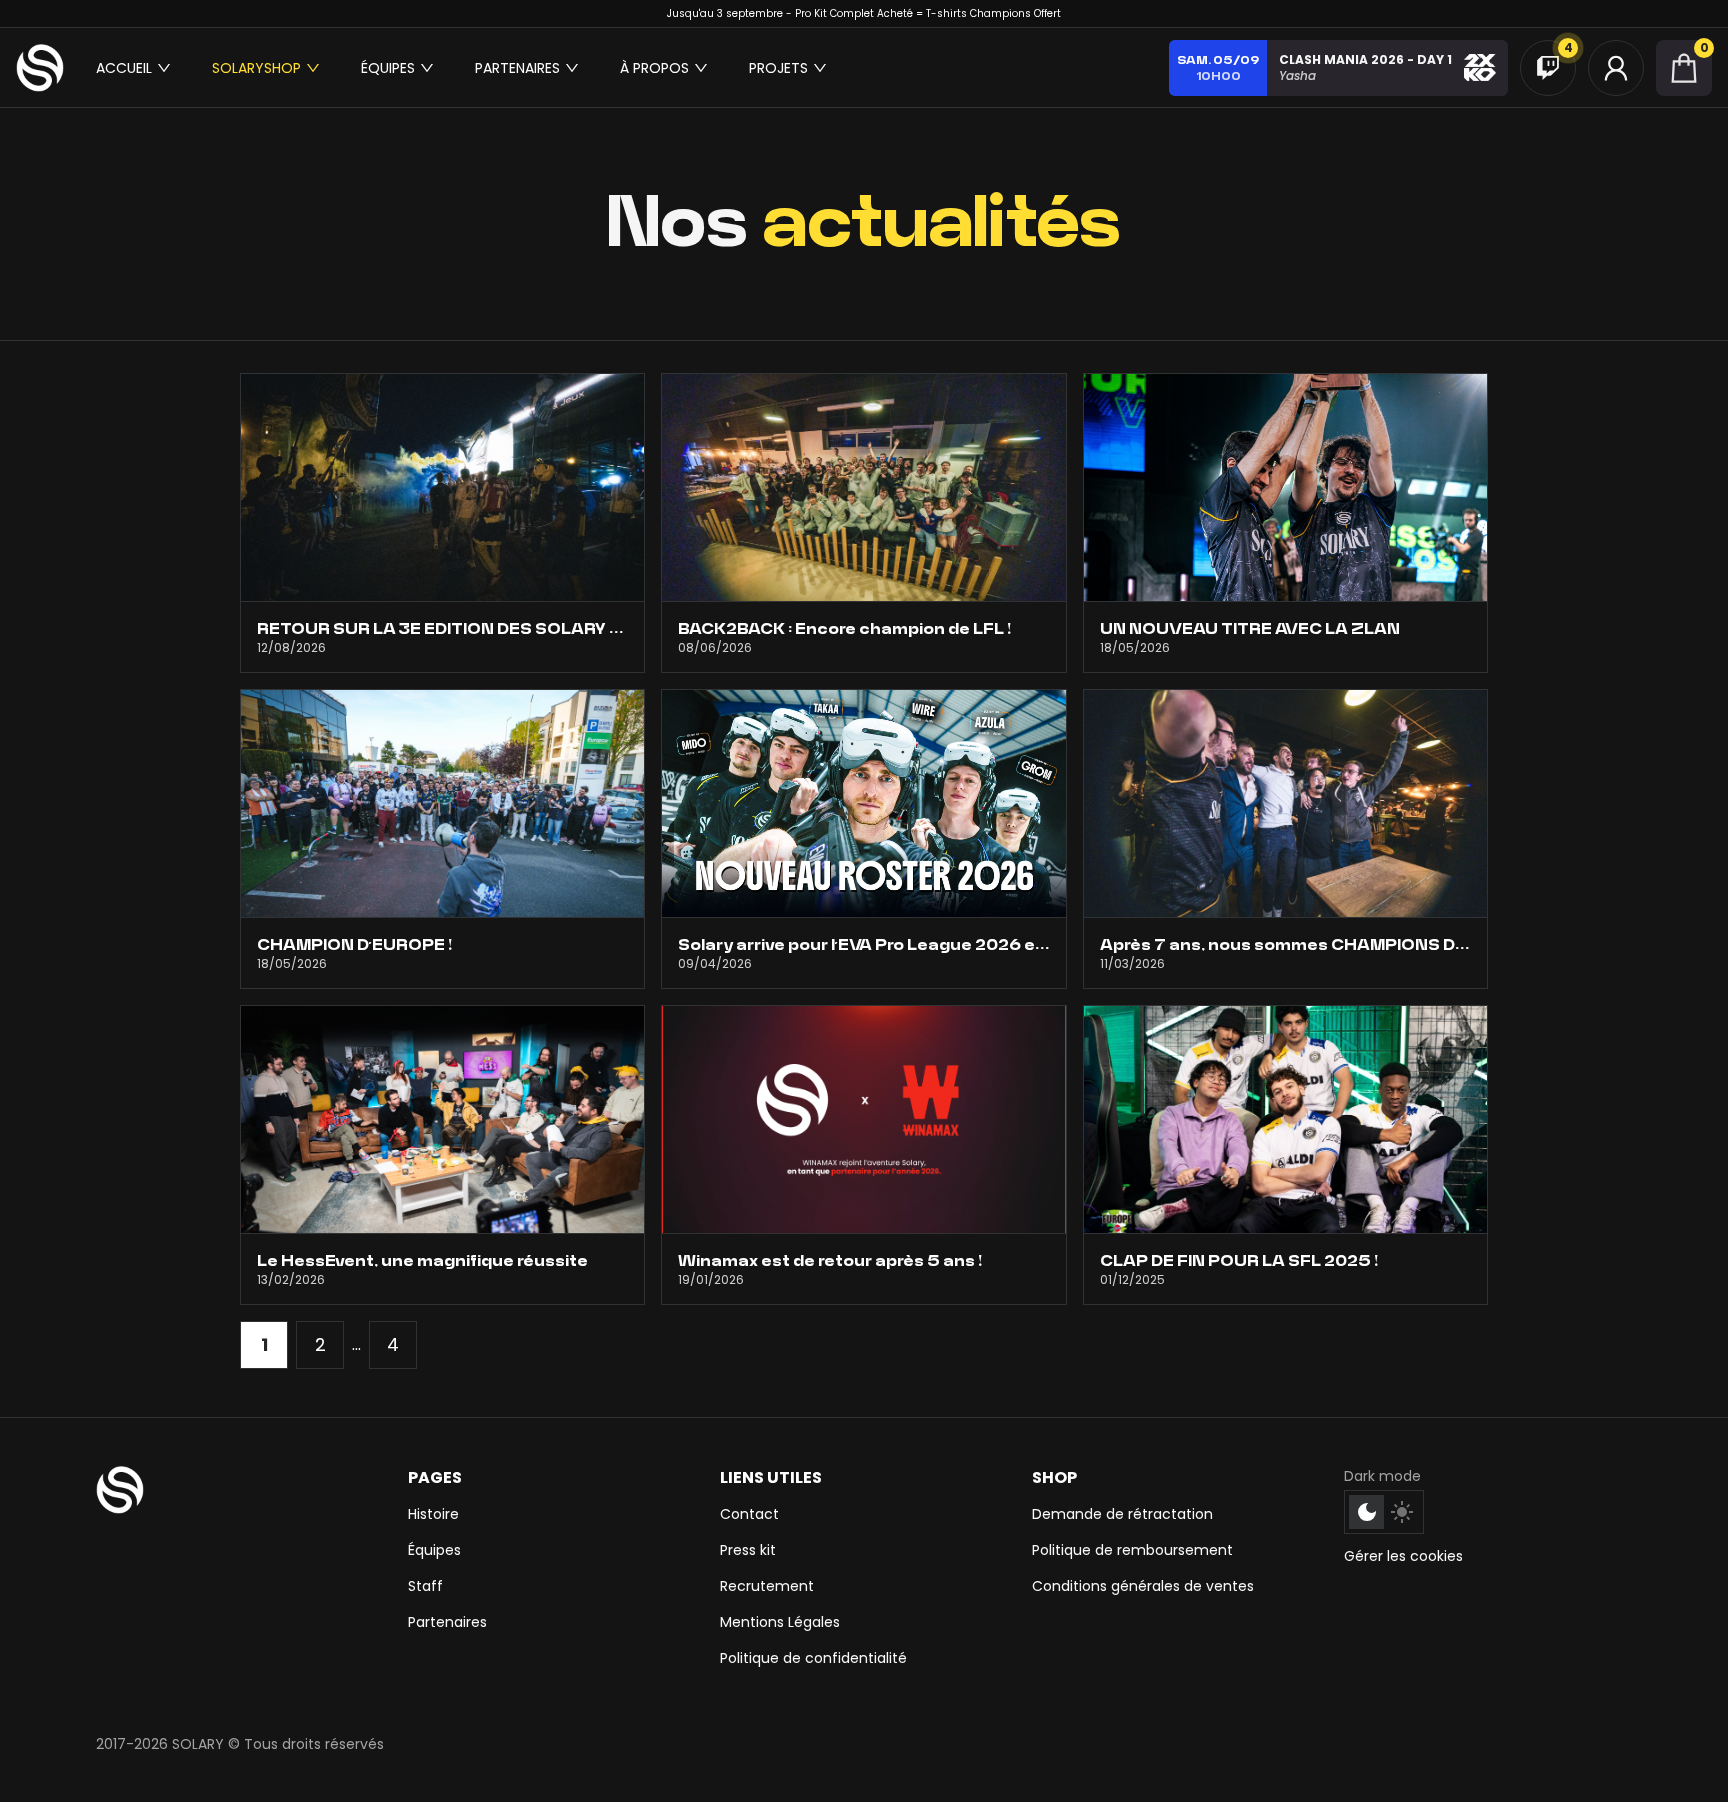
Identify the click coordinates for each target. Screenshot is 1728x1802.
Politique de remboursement (1132, 1550)
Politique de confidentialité (813, 1658)
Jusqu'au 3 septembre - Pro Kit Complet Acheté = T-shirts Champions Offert (864, 13)
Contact (749, 1514)
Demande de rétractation (1122, 1514)
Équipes (434, 1550)
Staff (425, 1586)
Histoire (433, 1514)
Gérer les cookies (1403, 1556)
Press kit (748, 1550)
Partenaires (447, 1622)
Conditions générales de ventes (1143, 1586)
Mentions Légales (780, 1622)
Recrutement (767, 1586)
